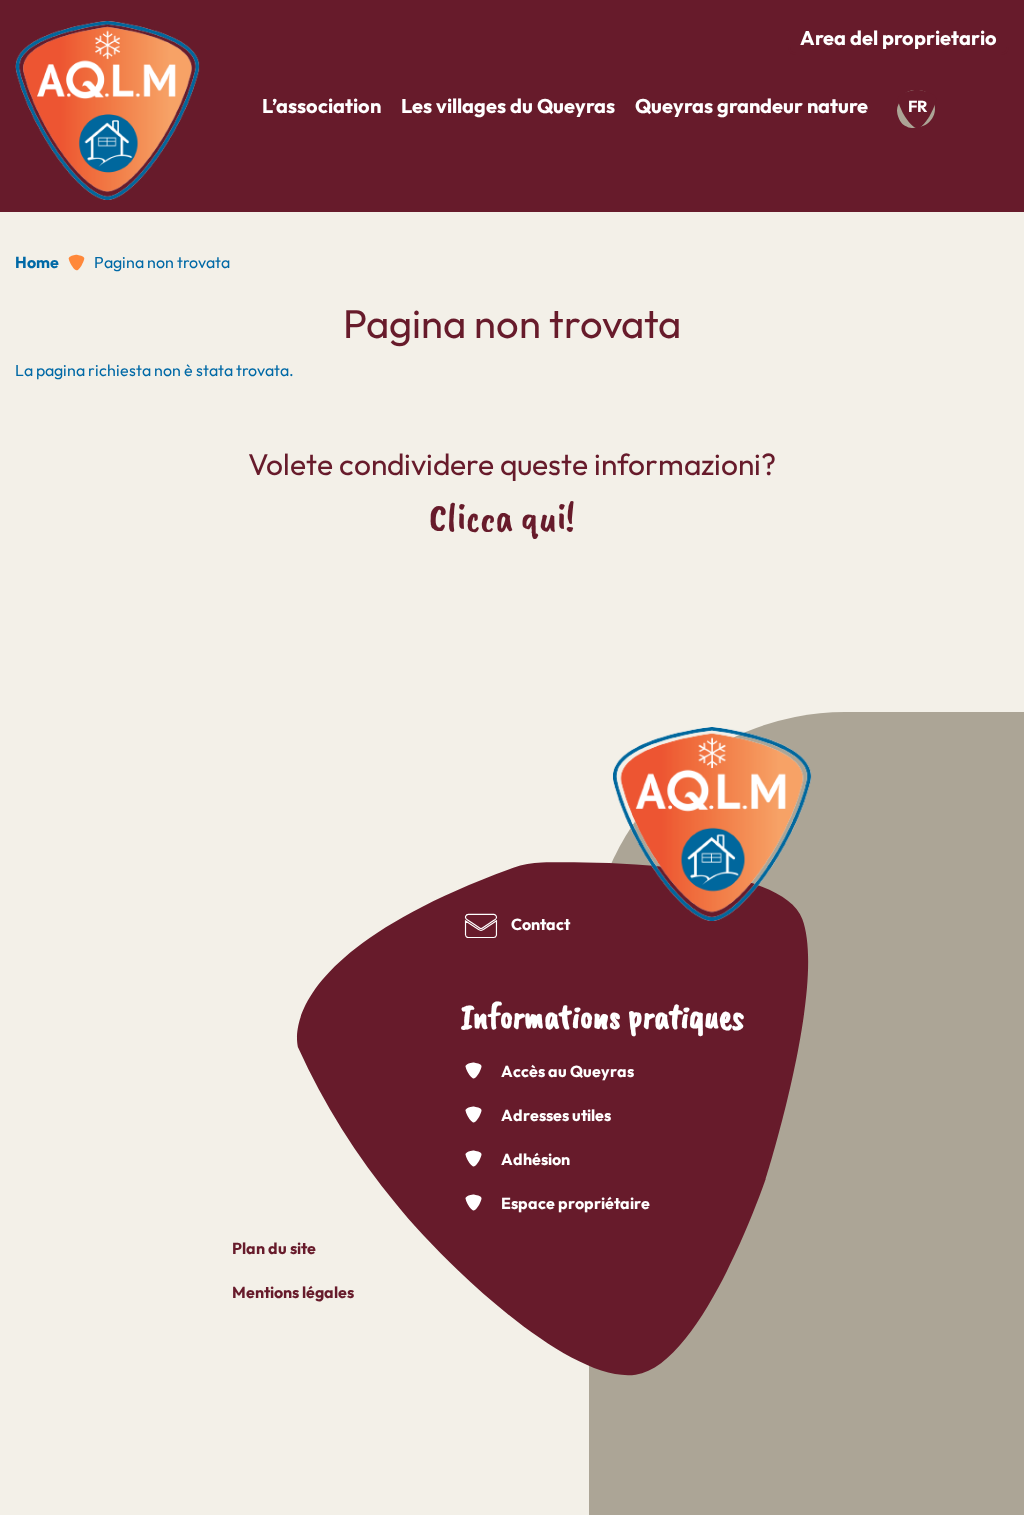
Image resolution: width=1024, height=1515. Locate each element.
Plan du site (274, 1248)
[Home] (107, 103)
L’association (321, 105)
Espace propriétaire (575, 1203)
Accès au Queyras (567, 1071)
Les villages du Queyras (508, 105)
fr (917, 106)
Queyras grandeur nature (751, 105)
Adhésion (535, 1159)
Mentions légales (293, 1292)
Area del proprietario (898, 37)
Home (37, 262)
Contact (540, 924)
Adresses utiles (556, 1115)
